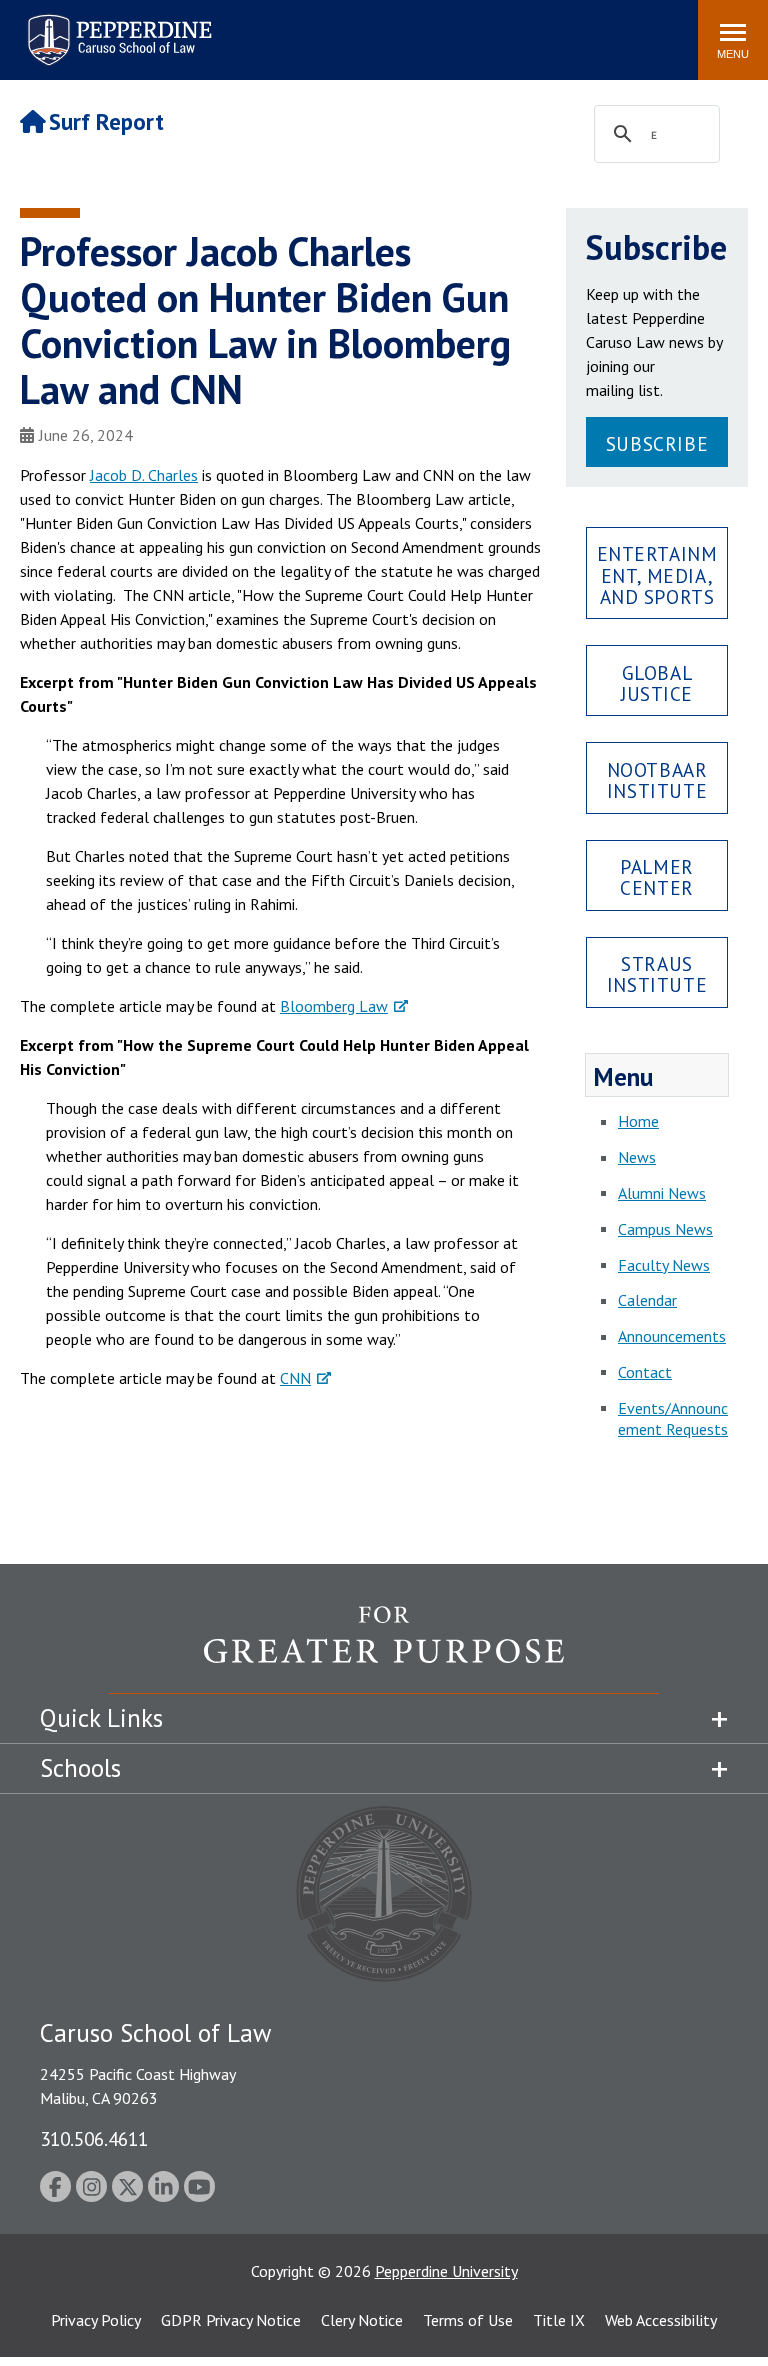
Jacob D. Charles (144, 475)
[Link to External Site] (384, 1649)
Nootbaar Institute (657, 780)
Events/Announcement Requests (673, 1418)
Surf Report (106, 121)
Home (638, 1121)
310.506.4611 (94, 2138)
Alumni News (662, 1193)
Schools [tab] (80, 1768)
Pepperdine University (446, 2271)
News (637, 1157)
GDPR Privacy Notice (231, 2320)
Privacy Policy (96, 2320)
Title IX (559, 2320)
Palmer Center (656, 877)
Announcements (672, 1336)
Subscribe (657, 443)
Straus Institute (657, 974)
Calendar (647, 1300)
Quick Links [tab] (101, 1718)
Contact (645, 1372)
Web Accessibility (661, 2320)
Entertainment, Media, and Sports (657, 574)
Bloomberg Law (334, 1006)
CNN (295, 1378)
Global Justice (657, 683)
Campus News (665, 1229)
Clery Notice (362, 2320)
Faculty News (664, 1265)
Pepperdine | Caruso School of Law (116, 27)
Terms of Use (468, 2320)
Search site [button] (410, 30)
